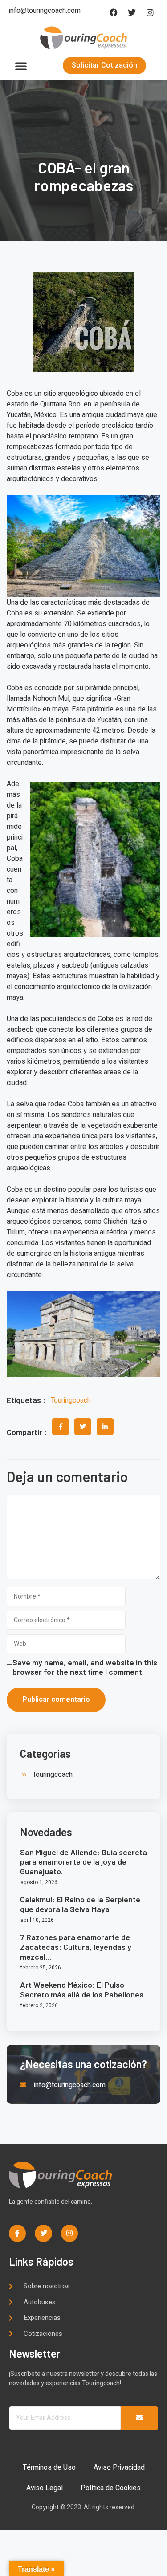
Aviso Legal (45, 2488)
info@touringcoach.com (45, 11)
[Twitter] (132, 12)
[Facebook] (114, 12)
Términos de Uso (49, 2467)
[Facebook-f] (17, 2233)
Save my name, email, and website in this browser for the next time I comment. (85, 1667)
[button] (21, 66)
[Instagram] (150, 12)
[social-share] (61, 1427)
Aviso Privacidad (119, 2467)
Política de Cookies (111, 2488)
